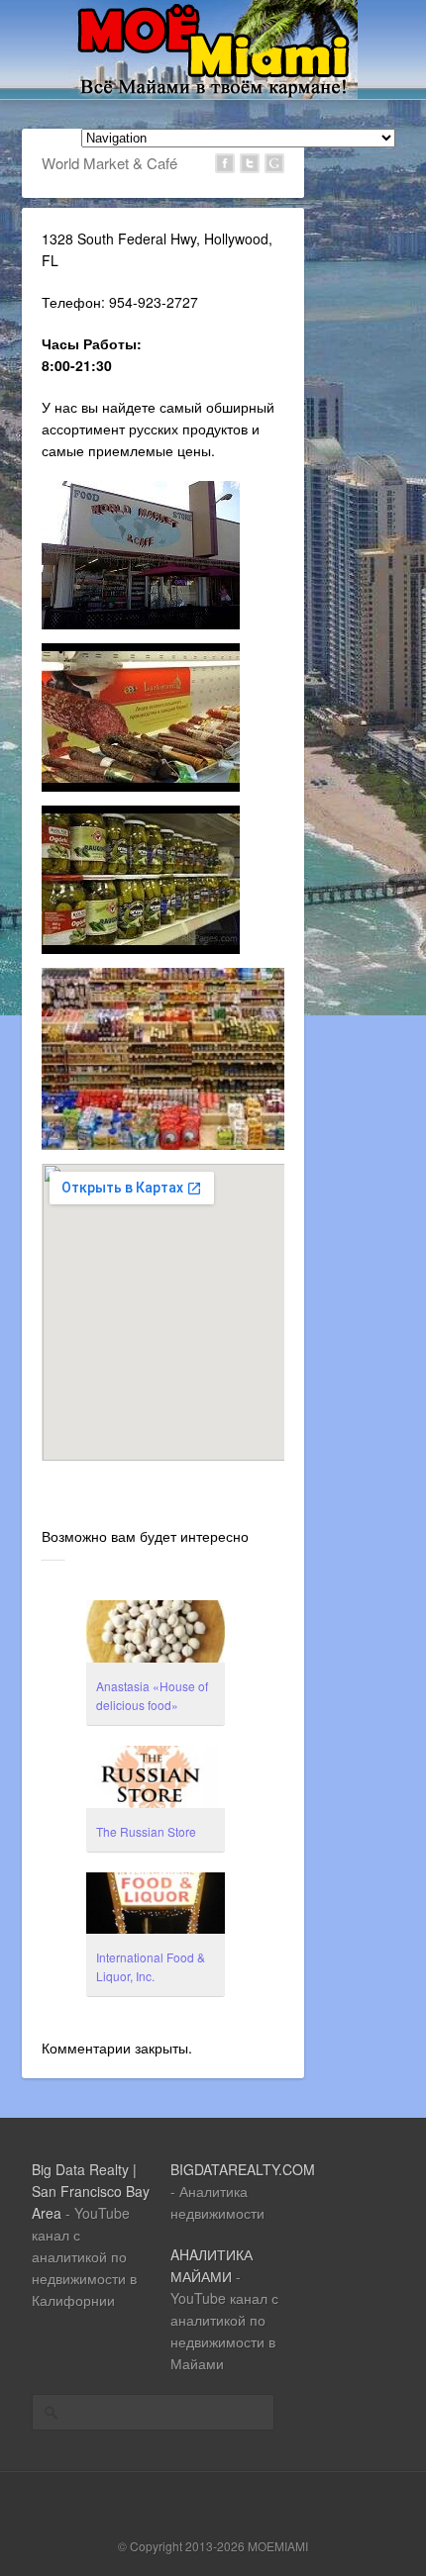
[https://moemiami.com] (213, 93)
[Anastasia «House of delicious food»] (156, 1634)
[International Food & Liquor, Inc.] (156, 1906)
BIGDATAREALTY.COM (243, 2169)
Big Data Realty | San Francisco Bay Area (91, 2191)
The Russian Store (146, 1831)
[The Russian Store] (156, 1779)
